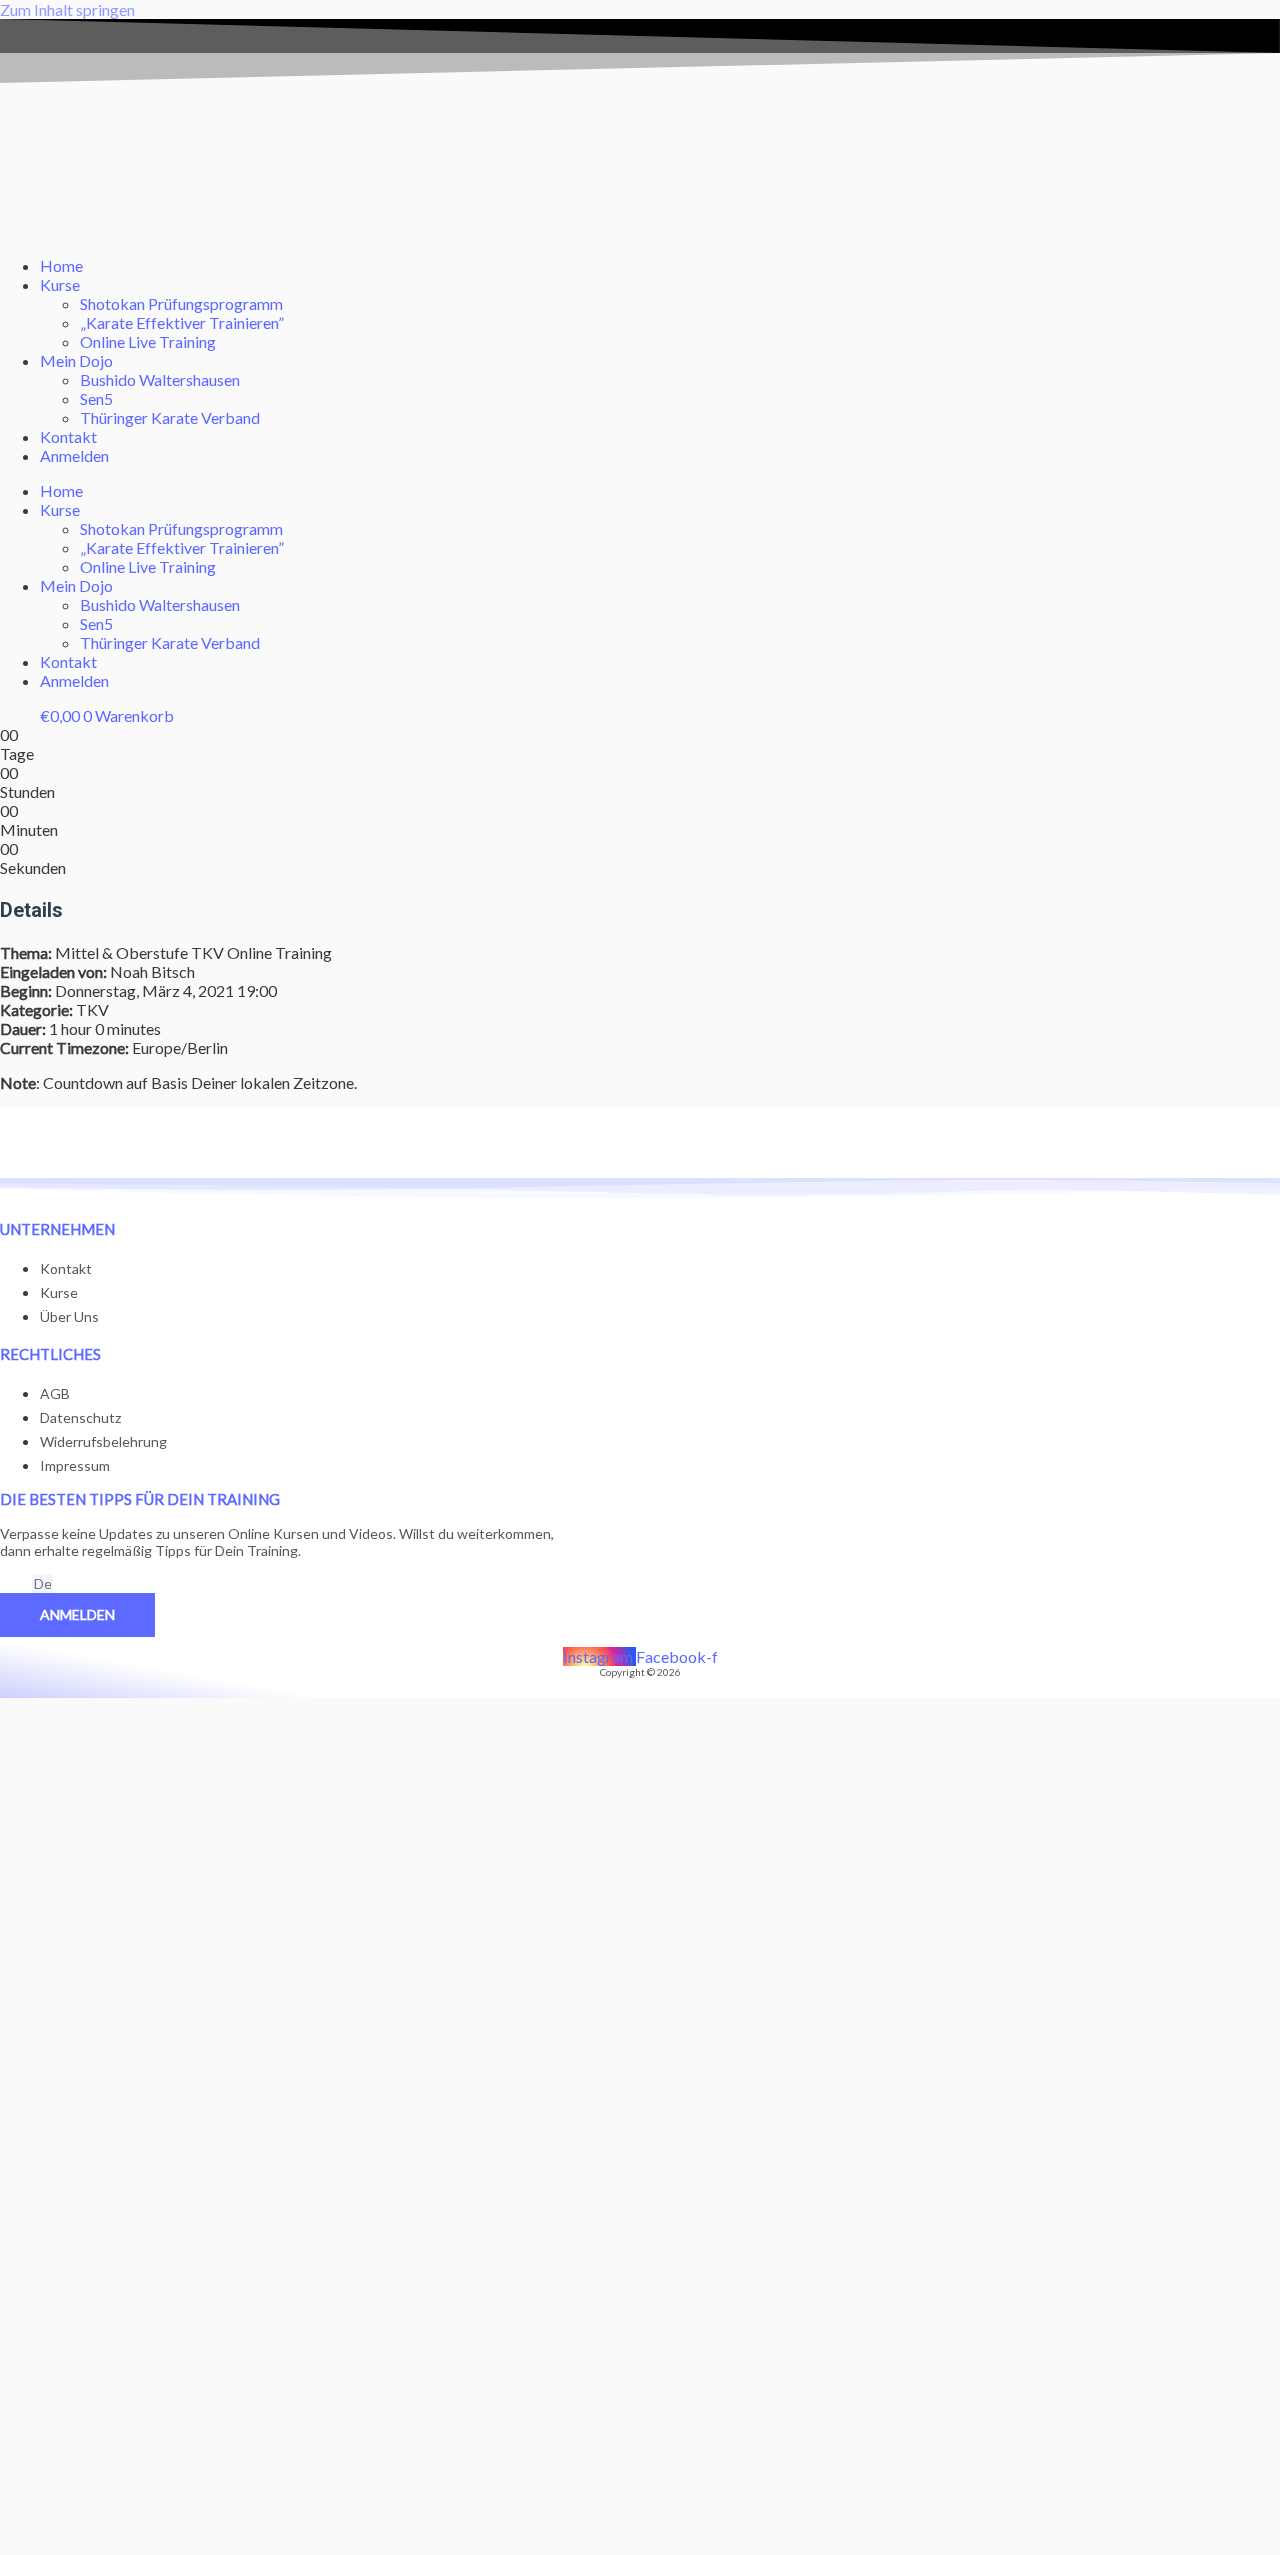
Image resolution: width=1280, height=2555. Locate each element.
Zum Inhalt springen (67, 9)
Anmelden (74, 455)
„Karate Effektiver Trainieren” (182, 322)
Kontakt (68, 436)
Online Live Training (148, 341)
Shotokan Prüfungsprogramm (181, 303)
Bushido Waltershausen (160, 379)
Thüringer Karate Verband (170, 417)
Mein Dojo (76, 360)
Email (16, 1584)
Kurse (60, 284)
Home (61, 265)
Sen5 (96, 398)
